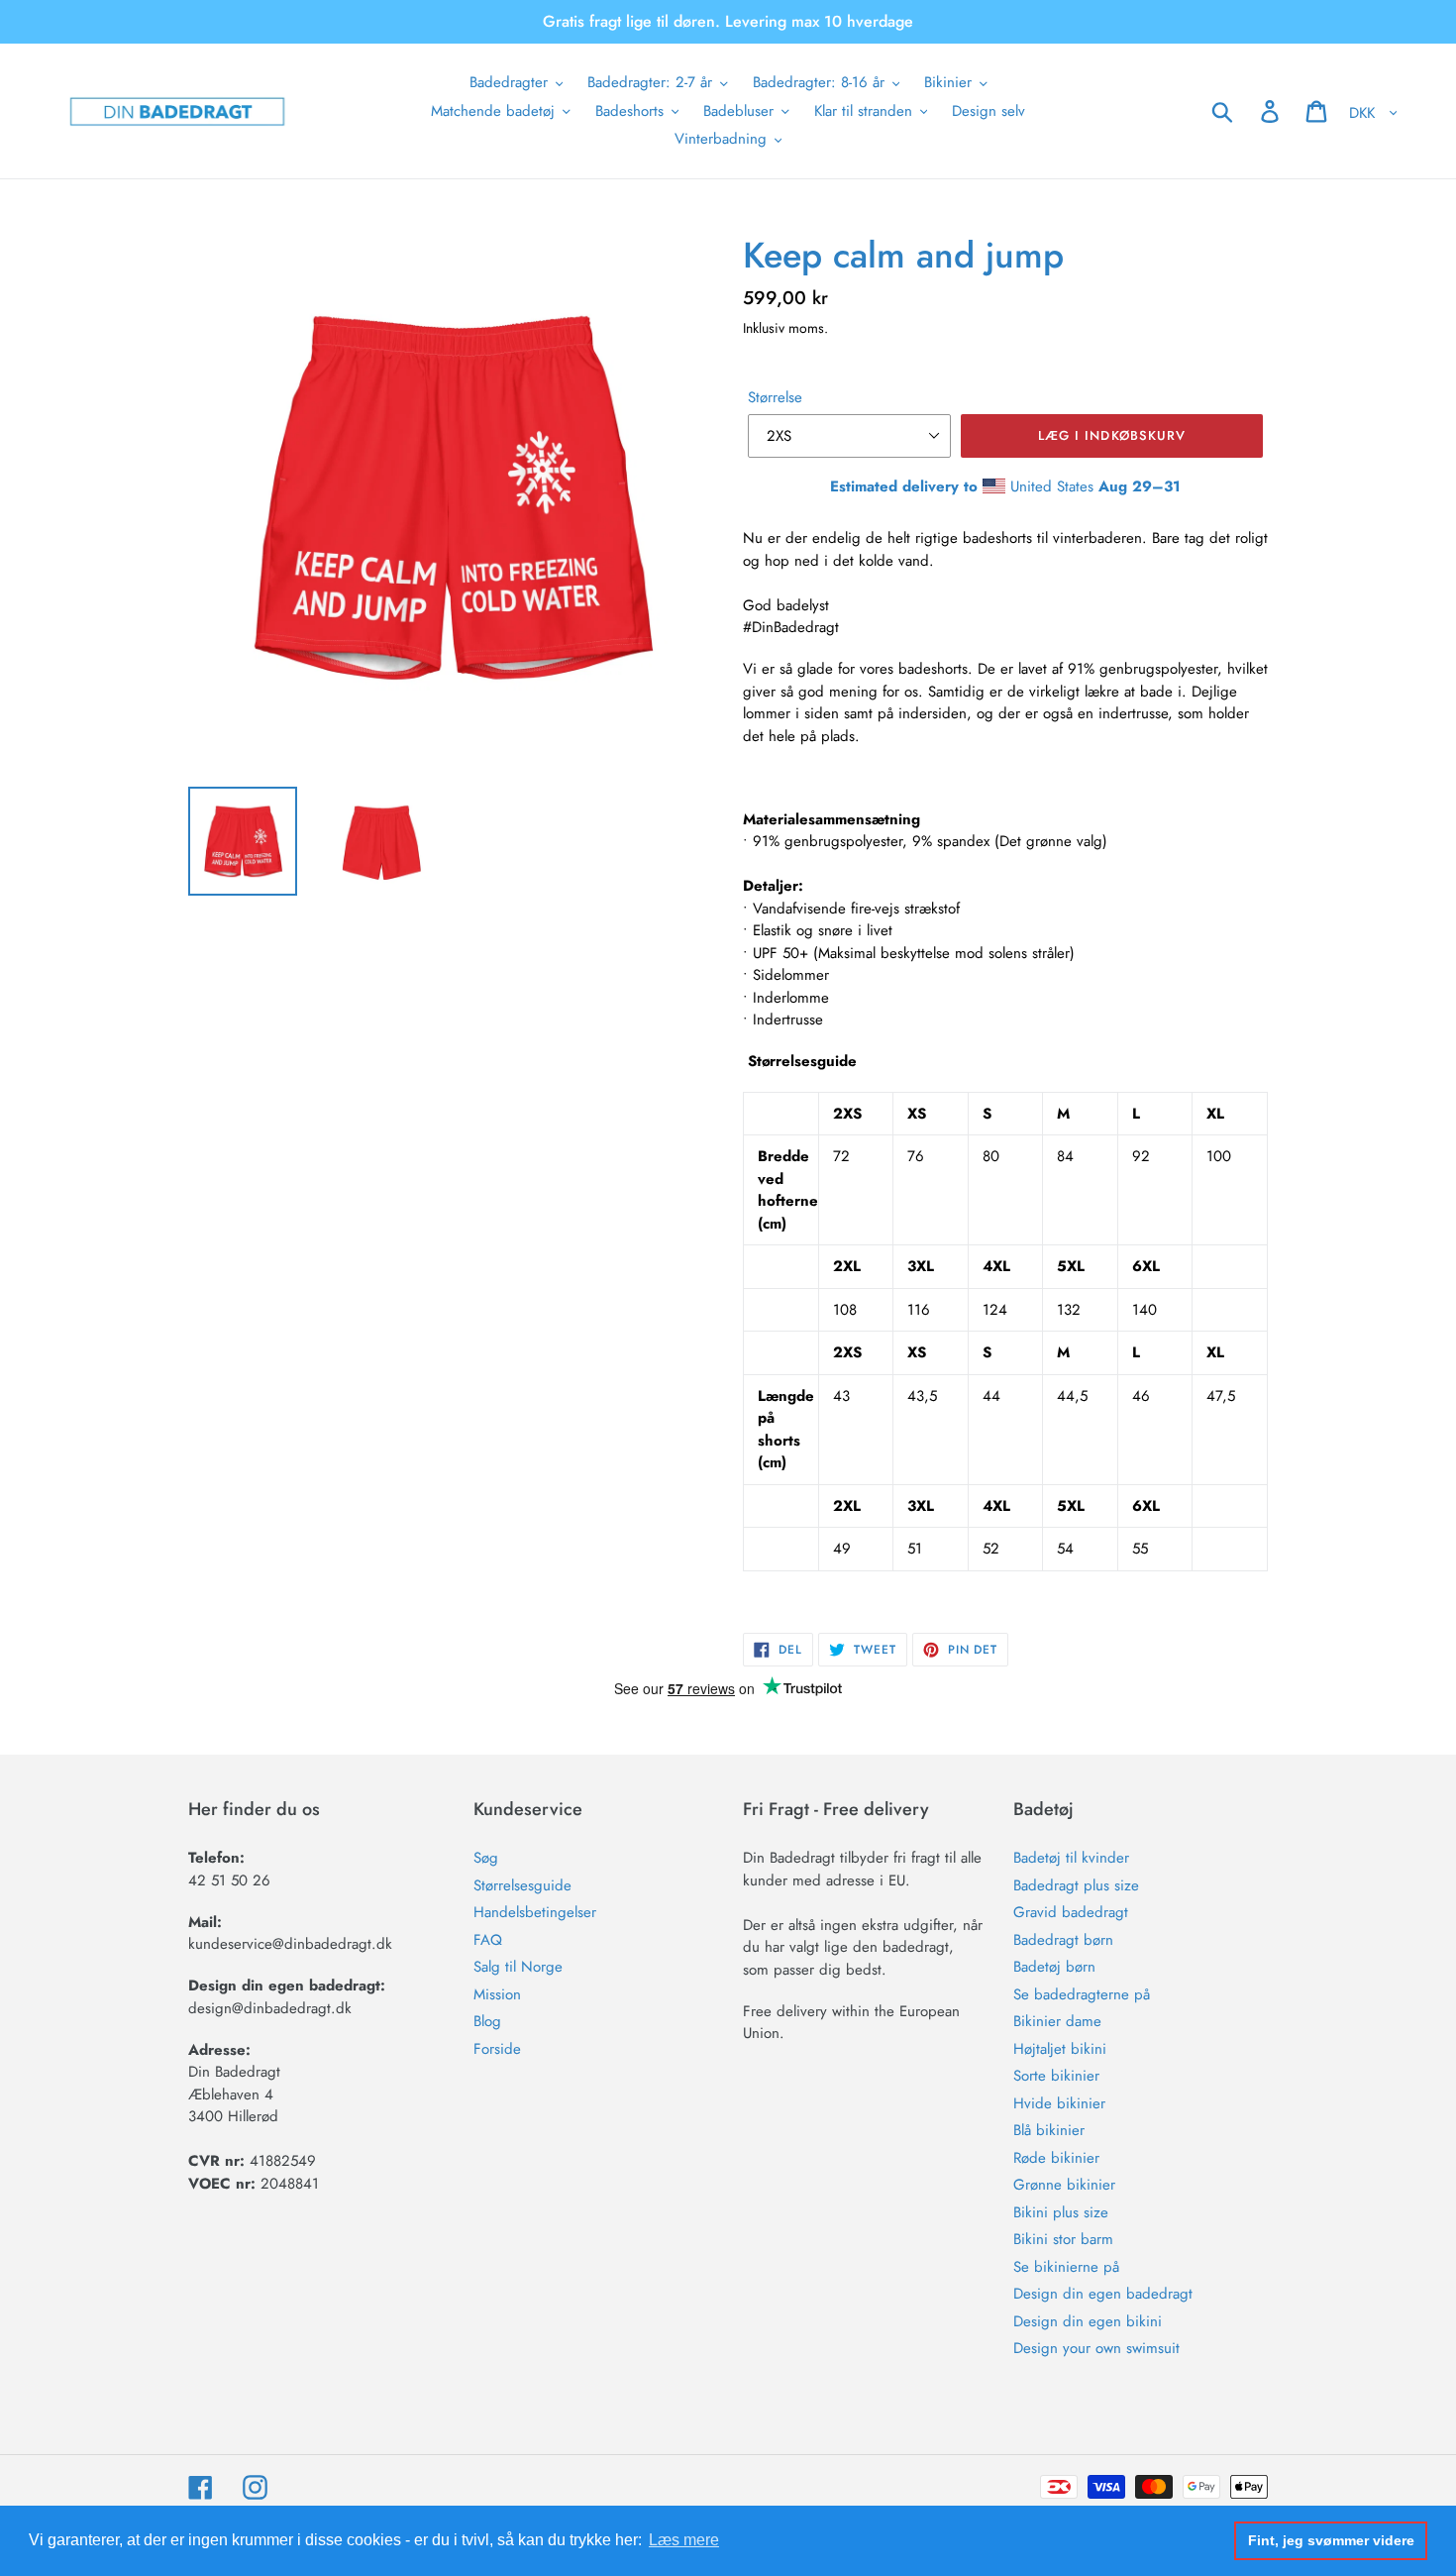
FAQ (488, 1940)
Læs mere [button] (684, 2540)
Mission (497, 1994)
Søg (486, 1858)
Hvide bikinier (1059, 2103)
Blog (487, 2021)
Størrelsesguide (522, 1885)
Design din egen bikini (1088, 2321)
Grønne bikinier (1064, 2185)
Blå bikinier (1049, 2130)
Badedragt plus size (1076, 1885)
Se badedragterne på (1082, 1994)
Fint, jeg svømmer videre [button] (1331, 2540)
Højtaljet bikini (1060, 2049)
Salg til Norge (518, 1967)
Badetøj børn (1054, 1967)
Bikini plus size (1061, 2212)
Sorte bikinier (1056, 2076)
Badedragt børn (1063, 1940)
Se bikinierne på (1066, 2267)
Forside (497, 2049)
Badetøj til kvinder (1071, 1858)
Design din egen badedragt (1103, 2294)
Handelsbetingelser (535, 1912)
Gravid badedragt (1071, 1912)
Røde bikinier (1056, 2158)
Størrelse (775, 397)
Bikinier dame (1057, 2021)
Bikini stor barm (1063, 2239)
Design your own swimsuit (1096, 2348)
